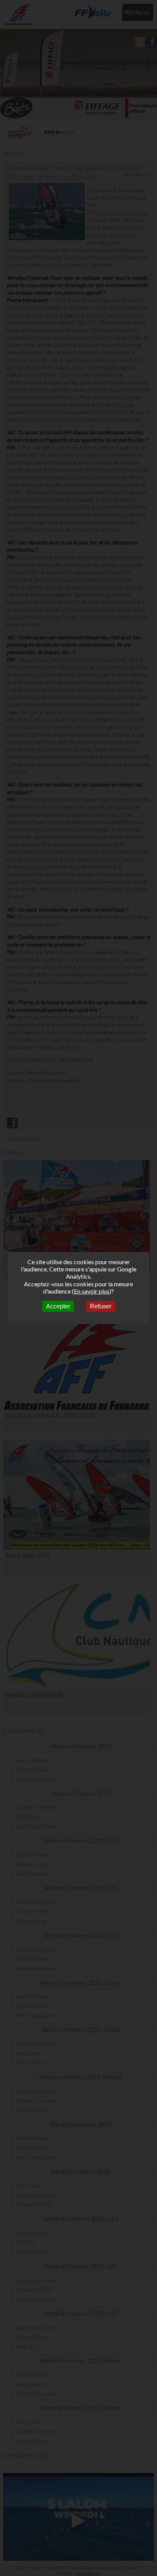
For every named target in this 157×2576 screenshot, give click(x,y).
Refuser (101, 1306)
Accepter (58, 1306)
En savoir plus (92, 1291)
